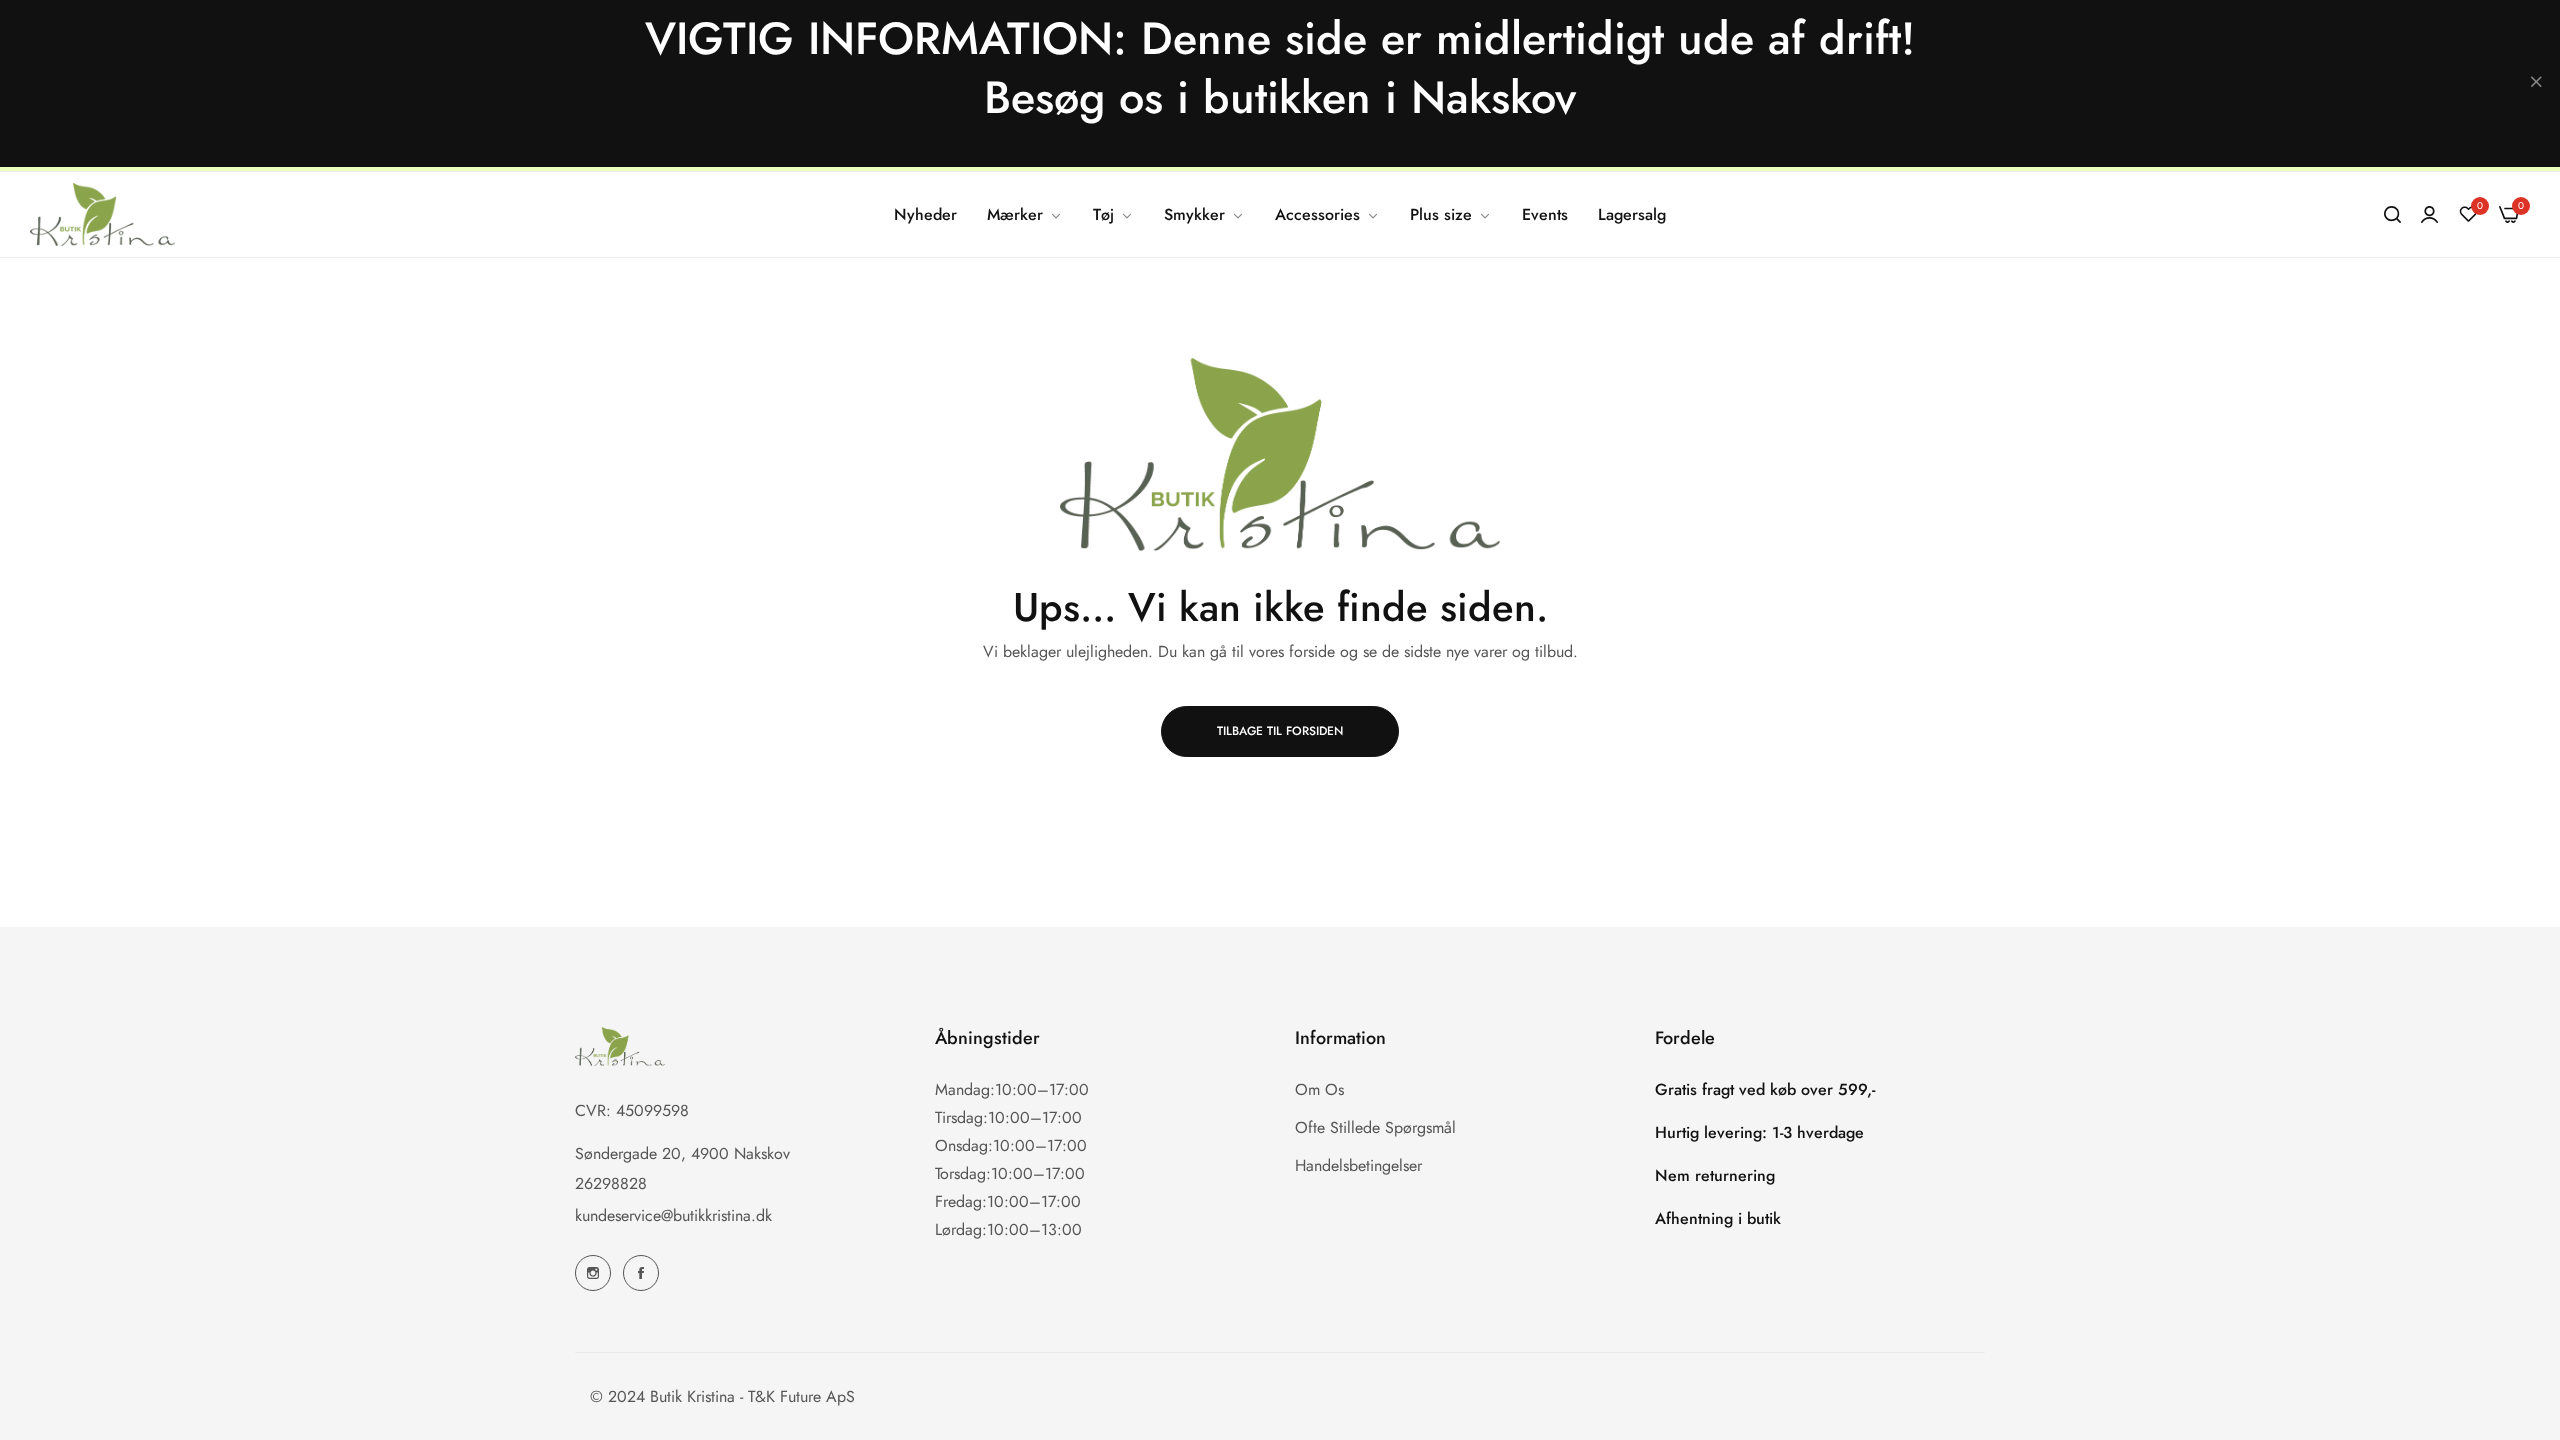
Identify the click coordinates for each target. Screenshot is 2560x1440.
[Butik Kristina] (102, 214)
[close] (2536, 84)
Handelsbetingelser (1358, 1164)
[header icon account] (2429, 215)
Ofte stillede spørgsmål (1375, 1126)
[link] (1025, 215)
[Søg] (2392, 215)
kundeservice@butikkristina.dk (673, 1214)
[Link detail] (593, 1273)
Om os (1319, 1088)
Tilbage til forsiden (1280, 731)
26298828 (611, 1182)
